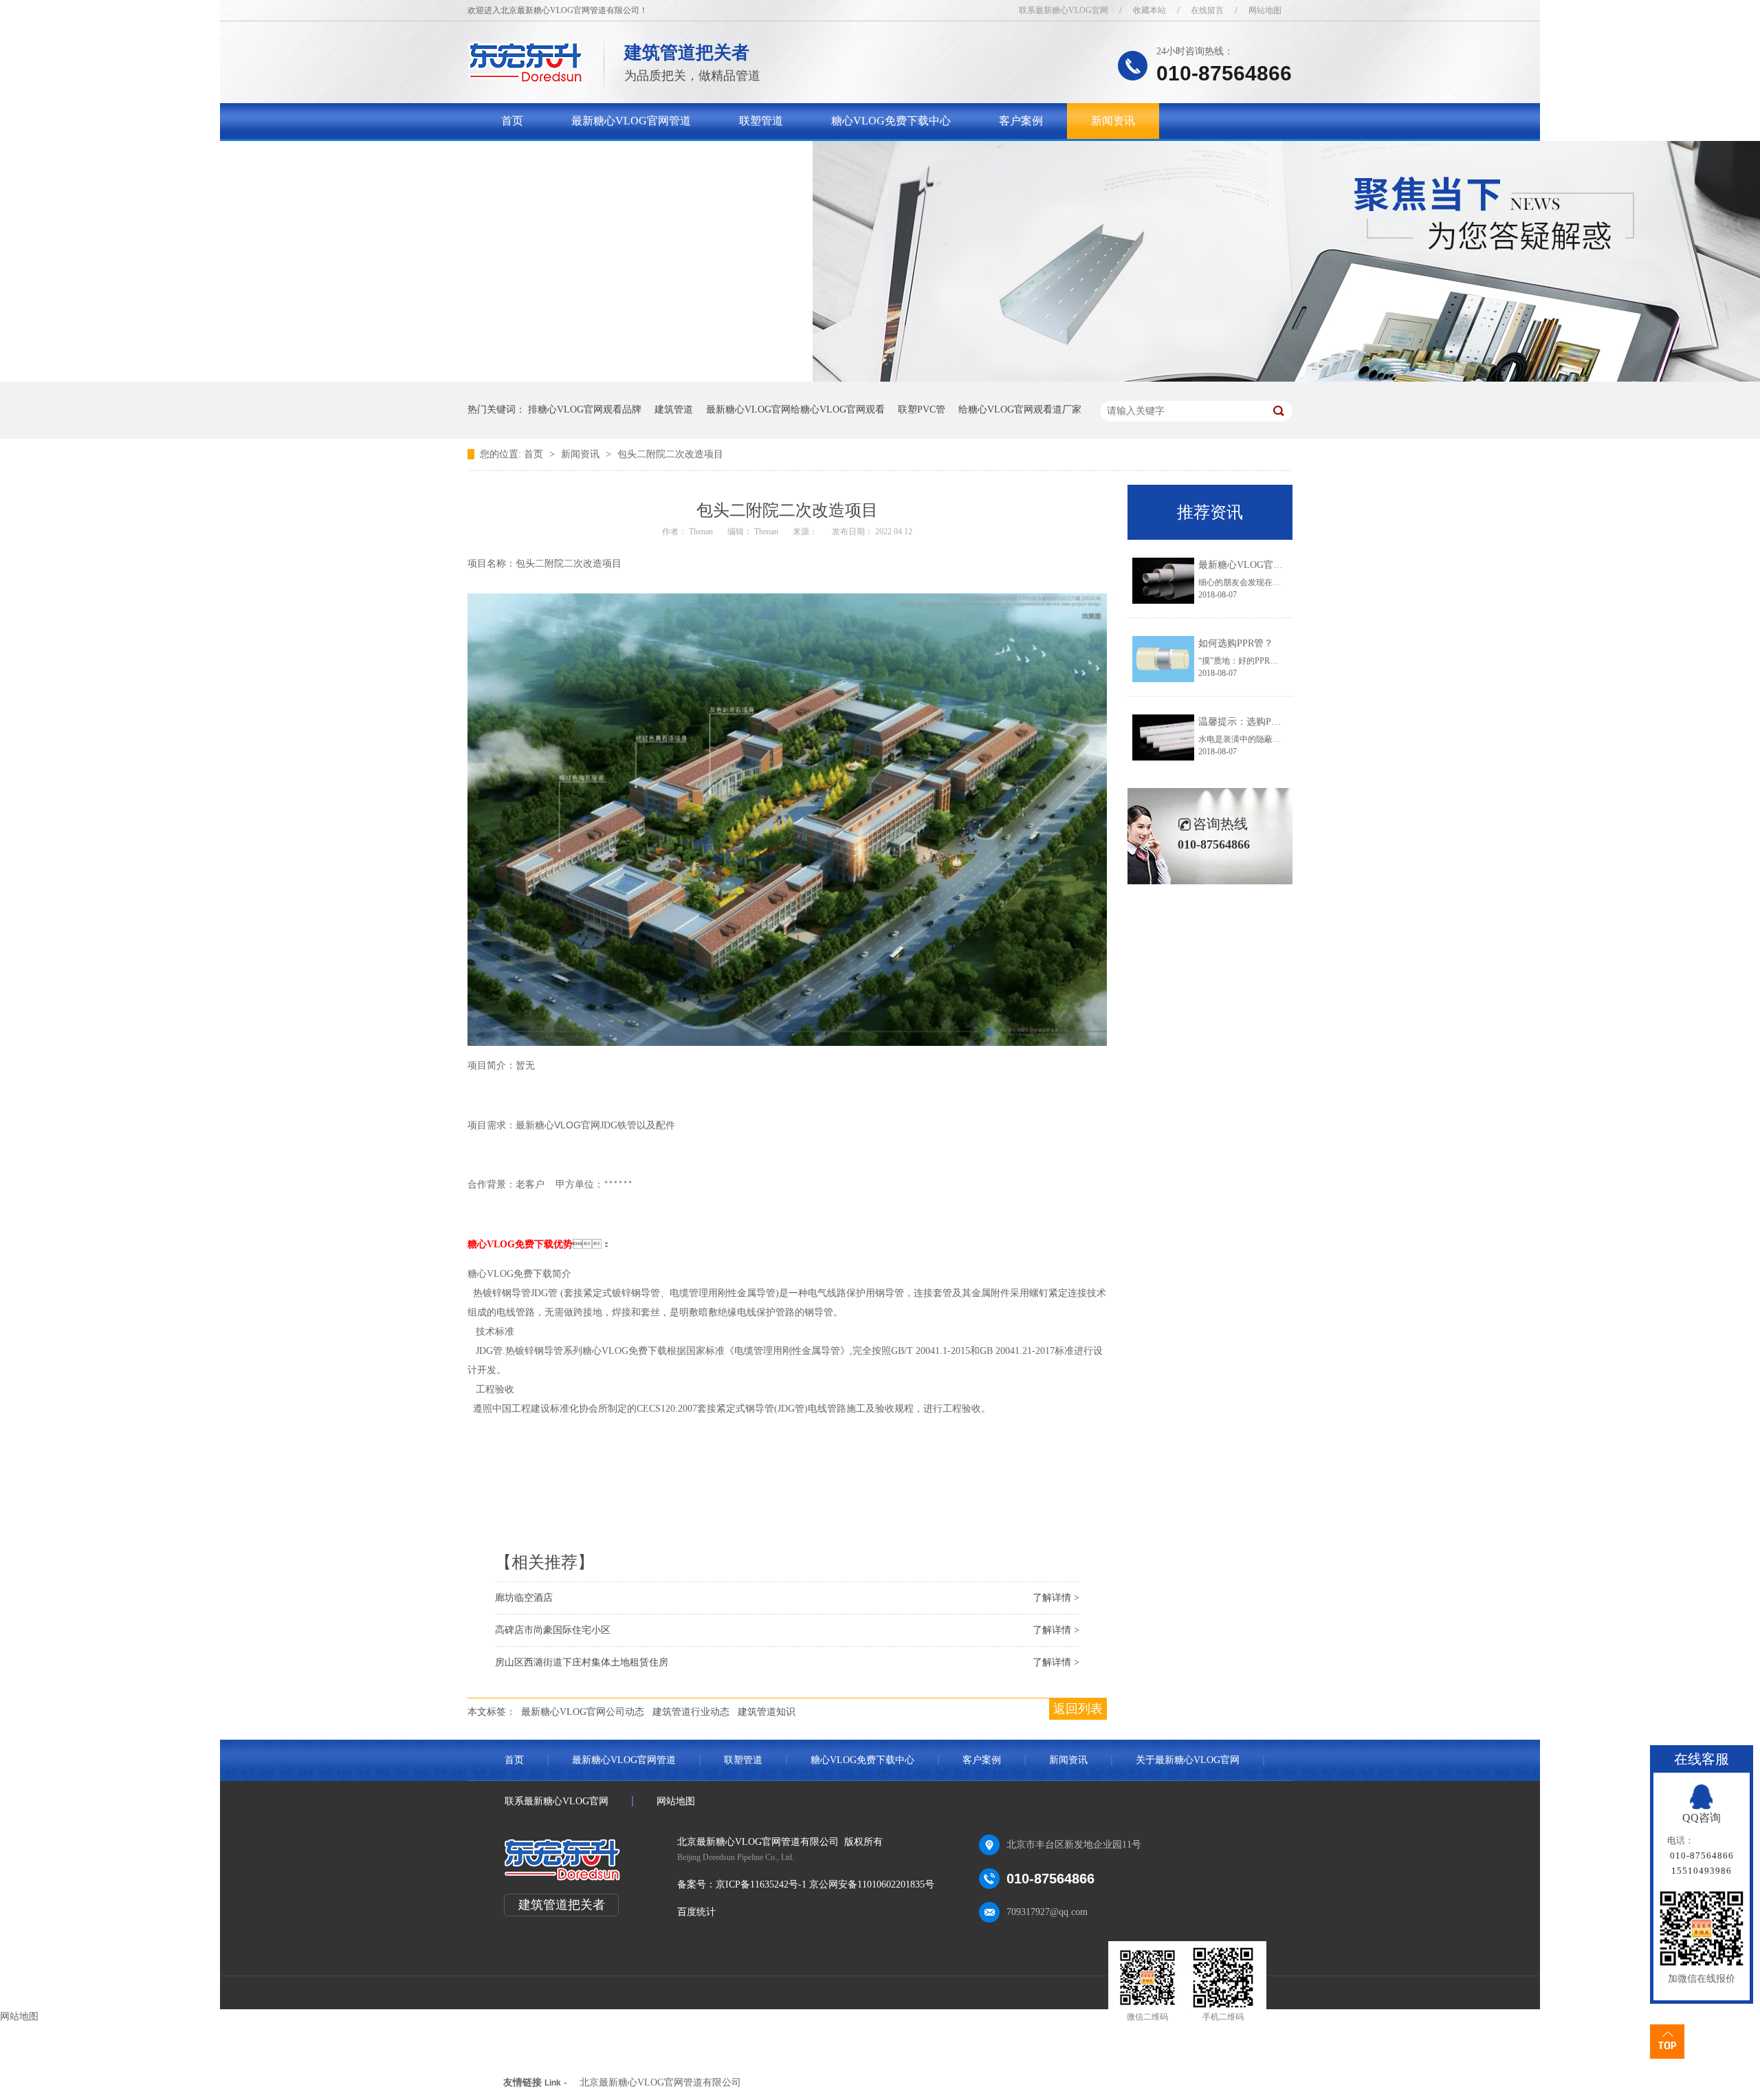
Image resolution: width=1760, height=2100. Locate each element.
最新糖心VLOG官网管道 (631, 121)
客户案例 (1021, 121)
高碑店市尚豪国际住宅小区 (553, 1630)
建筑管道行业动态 (691, 1712)
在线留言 (1207, 10)
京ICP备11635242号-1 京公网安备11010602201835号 (825, 1884)
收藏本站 (1149, 10)
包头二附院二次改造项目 (670, 454)
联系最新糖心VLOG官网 (1064, 10)
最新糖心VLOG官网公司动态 (583, 1712)
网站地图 (1265, 10)
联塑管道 (761, 121)
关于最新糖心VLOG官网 (561, 156)
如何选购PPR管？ (1236, 643)
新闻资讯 (1113, 121)
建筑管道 (674, 409)
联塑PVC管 (922, 409)
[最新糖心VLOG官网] (526, 79)
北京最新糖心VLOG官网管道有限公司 (660, 2082)
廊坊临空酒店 (524, 1598)
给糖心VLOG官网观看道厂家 (1020, 409)
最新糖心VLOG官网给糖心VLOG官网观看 (795, 409)
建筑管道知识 (767, 1712)
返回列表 (1078, 1709)
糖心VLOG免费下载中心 (891, 121)
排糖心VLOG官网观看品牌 (585, 409)
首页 (512, 121)
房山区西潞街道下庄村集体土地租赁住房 (582, 1662)
